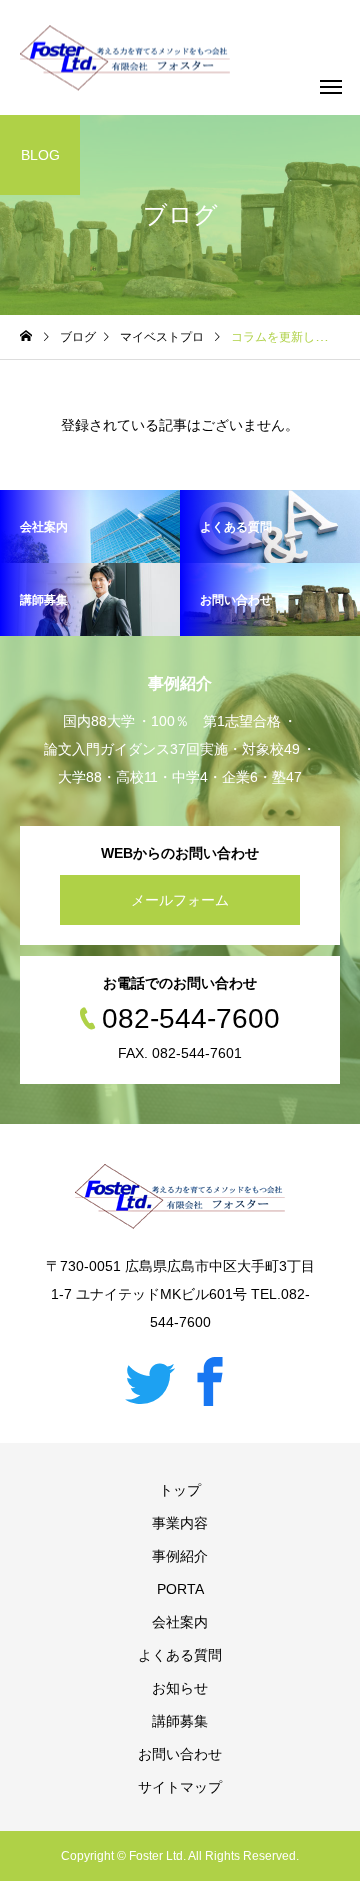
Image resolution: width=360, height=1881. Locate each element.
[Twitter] (150, 1381)
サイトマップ (180, 1787)
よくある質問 (180, 1655)
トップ (180, 1490)
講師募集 (180, 1721)
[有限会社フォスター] (125, 57)
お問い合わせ (180, 1754)
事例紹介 (180, 1556)
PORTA (180, 1589)
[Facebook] (210, 1381)
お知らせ (180, 1688)
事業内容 (180, 1523)
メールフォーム (180, 900)
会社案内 (180, 1622)
